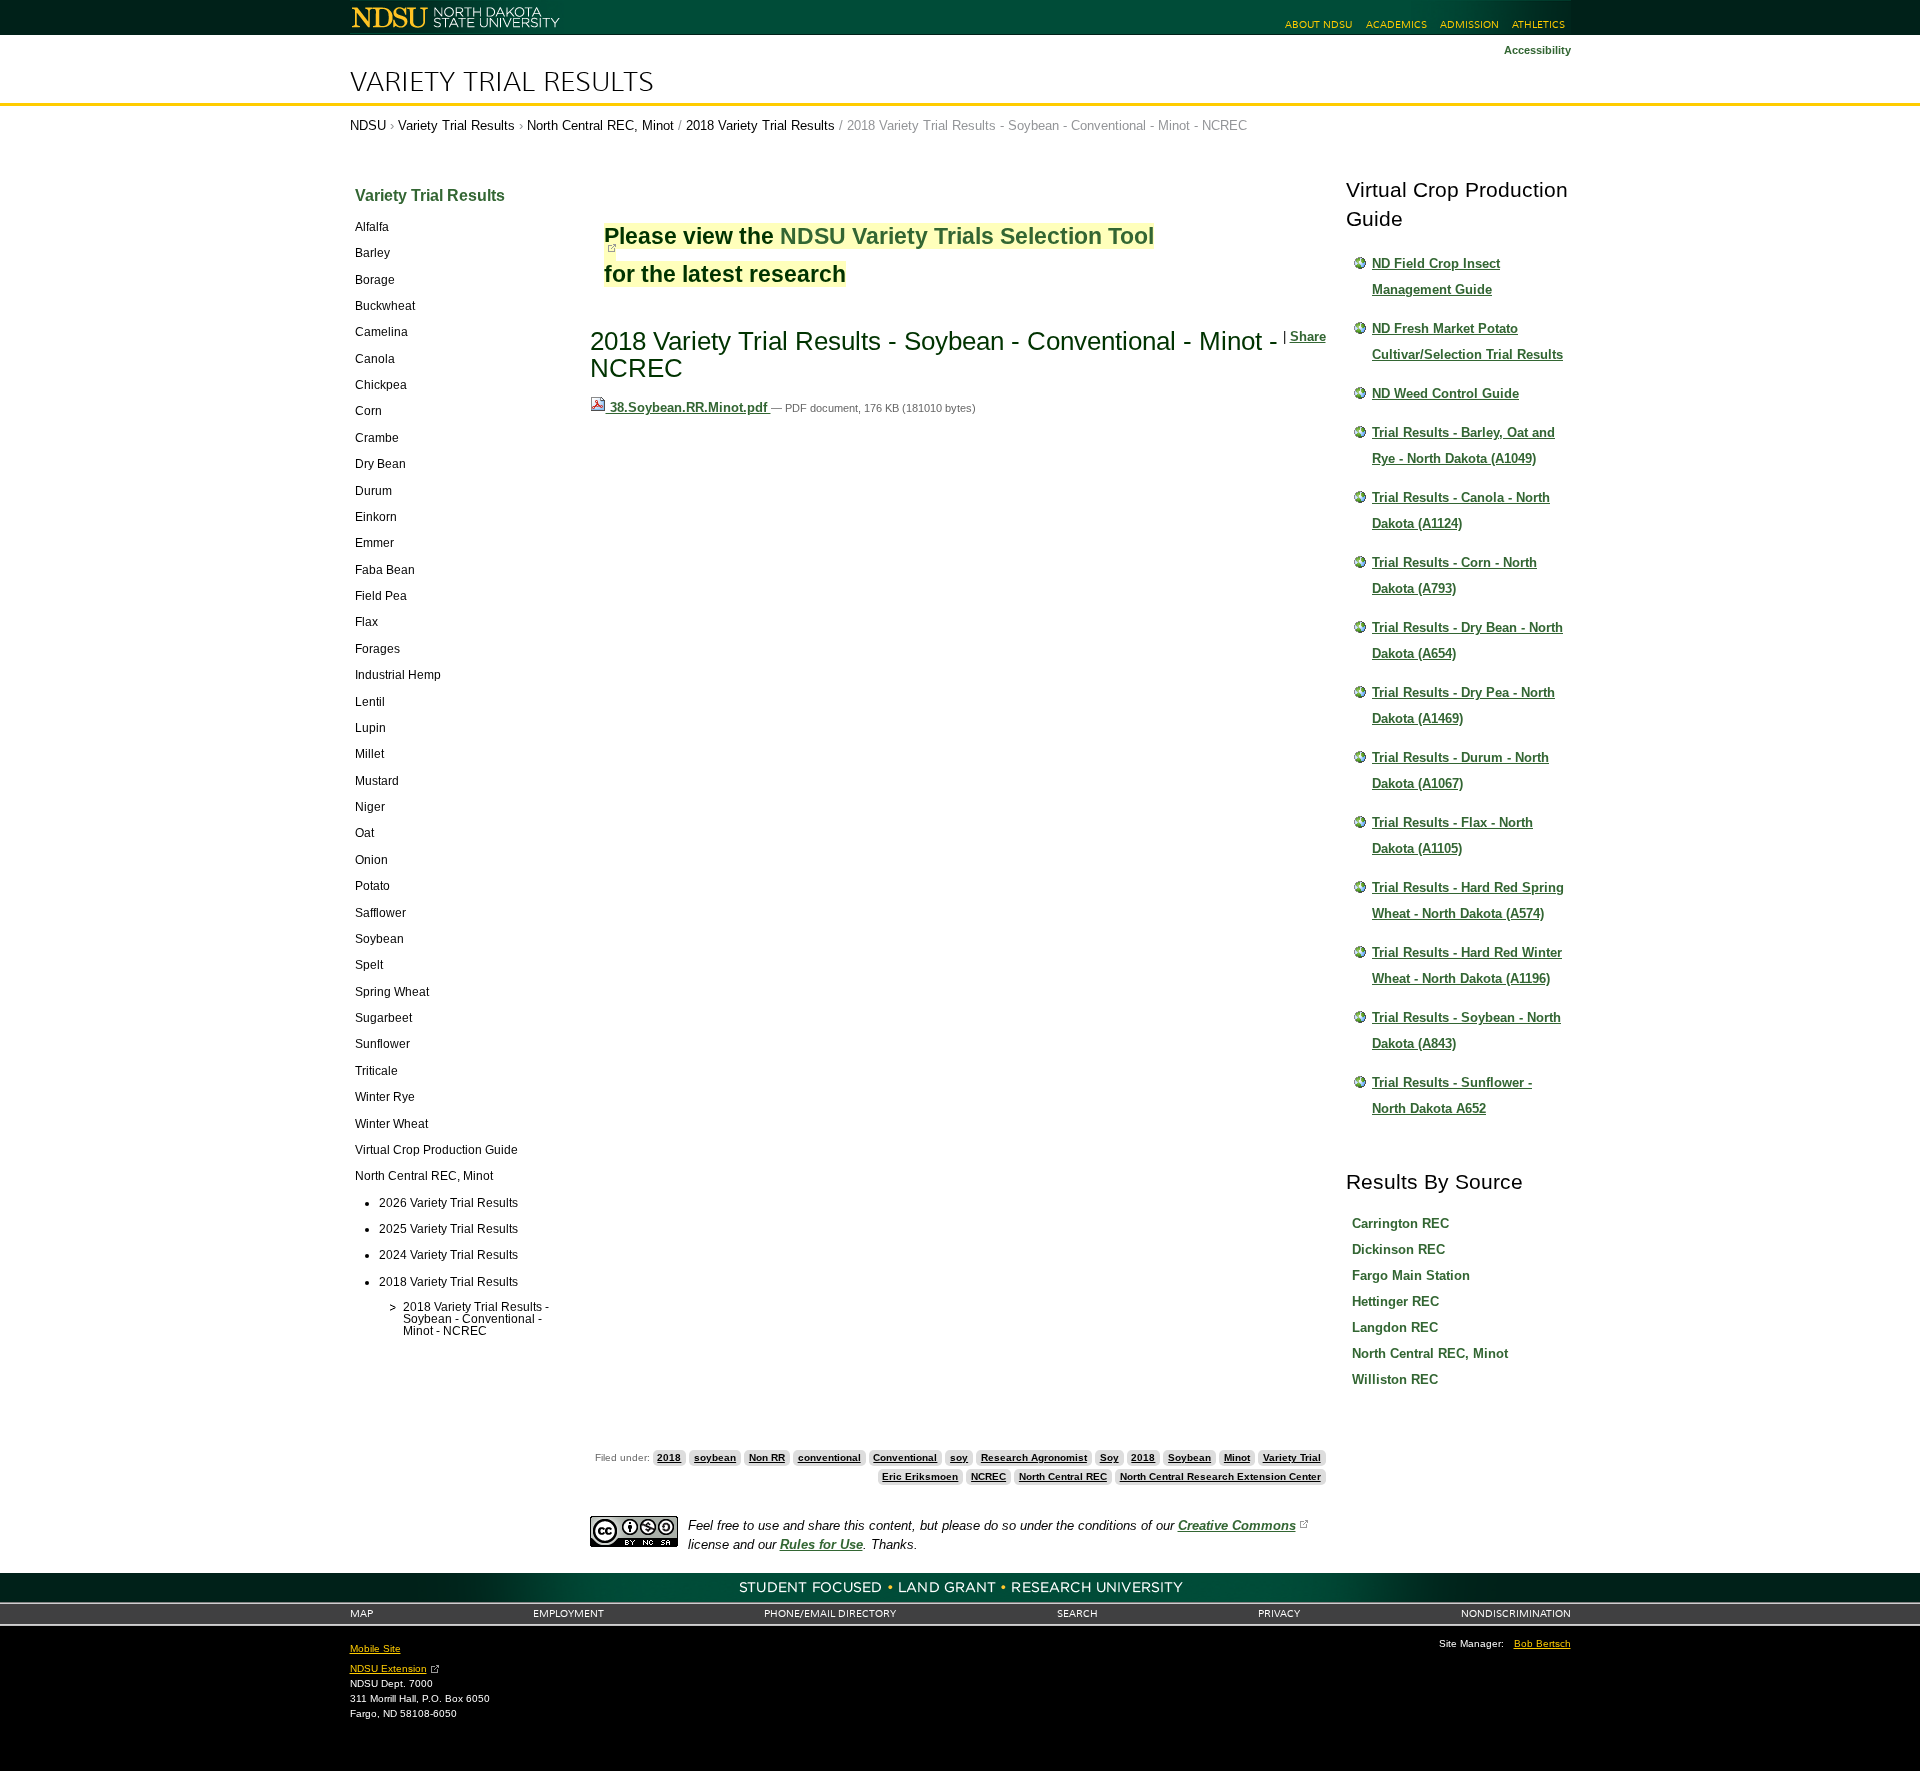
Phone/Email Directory (830, 1613)
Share (1308, 336)
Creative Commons (1237, 1525)
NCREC (988, 1476)
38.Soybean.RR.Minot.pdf (688, 407)
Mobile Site (375, 1648)
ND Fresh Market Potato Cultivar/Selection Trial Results (1467, 341)
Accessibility (1537, 50)
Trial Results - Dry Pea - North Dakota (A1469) (1463, 705)
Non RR (767, 1457)
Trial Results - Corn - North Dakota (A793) (1454, 575)
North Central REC (1063, 1476)
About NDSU (1318, 24)
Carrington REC (1400, 1223)
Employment (568, 1613)
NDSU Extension (388, 1668)
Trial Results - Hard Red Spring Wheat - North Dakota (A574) (1468, 900)
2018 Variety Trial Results (760, 125)
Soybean (1189, 1457)
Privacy (1279, 1613)
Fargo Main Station (1411, 1275)
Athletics (1538, 24)
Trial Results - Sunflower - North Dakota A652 (1452, 1095)
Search (1077, 1613)
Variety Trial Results (502, 82)
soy (959, 1457)
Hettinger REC (1395, 1301)
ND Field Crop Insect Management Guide (1436, 276)
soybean (715, 1457)
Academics (1396, 24)
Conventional (905, 1457)
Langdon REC (1395, 1327)
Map (361, 1613)
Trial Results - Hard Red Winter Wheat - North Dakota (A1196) (1467, 965)
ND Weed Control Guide (1445, 393)
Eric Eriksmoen (920, 1476)
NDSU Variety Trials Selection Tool (967, 236)
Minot (1237, 1457)
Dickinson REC (1398, 1249)
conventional (829, 1457)
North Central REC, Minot (600, 125)
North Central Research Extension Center (1220, 1476)
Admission (1469, 24)
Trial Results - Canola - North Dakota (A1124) (1461, 510)
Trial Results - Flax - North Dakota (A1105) (1452, 835)
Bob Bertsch (1542, 1643)
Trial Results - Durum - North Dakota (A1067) (1460, 770)
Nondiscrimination (1516, 1613)
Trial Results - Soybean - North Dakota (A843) (1466, 1030)
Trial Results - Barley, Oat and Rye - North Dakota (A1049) (1463, 445)
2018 (669, 1457)
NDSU (368, 125)
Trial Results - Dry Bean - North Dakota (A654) (1467, 640)
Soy (1109, 1457)
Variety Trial (1292, 1457)
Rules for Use (821, 1544)
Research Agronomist (1034, 1457)
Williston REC (1395, 1379)
